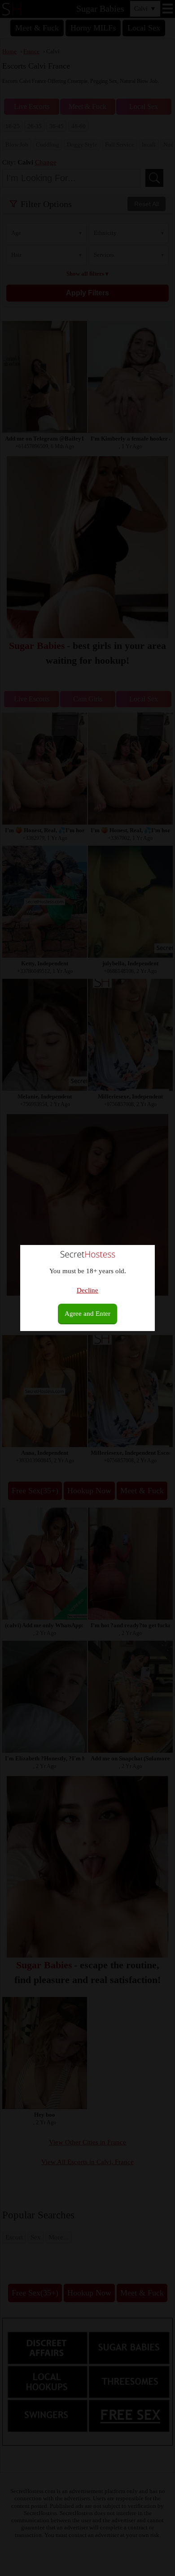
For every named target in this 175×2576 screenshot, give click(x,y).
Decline (87, 1290)
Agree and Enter (87, 1314)
